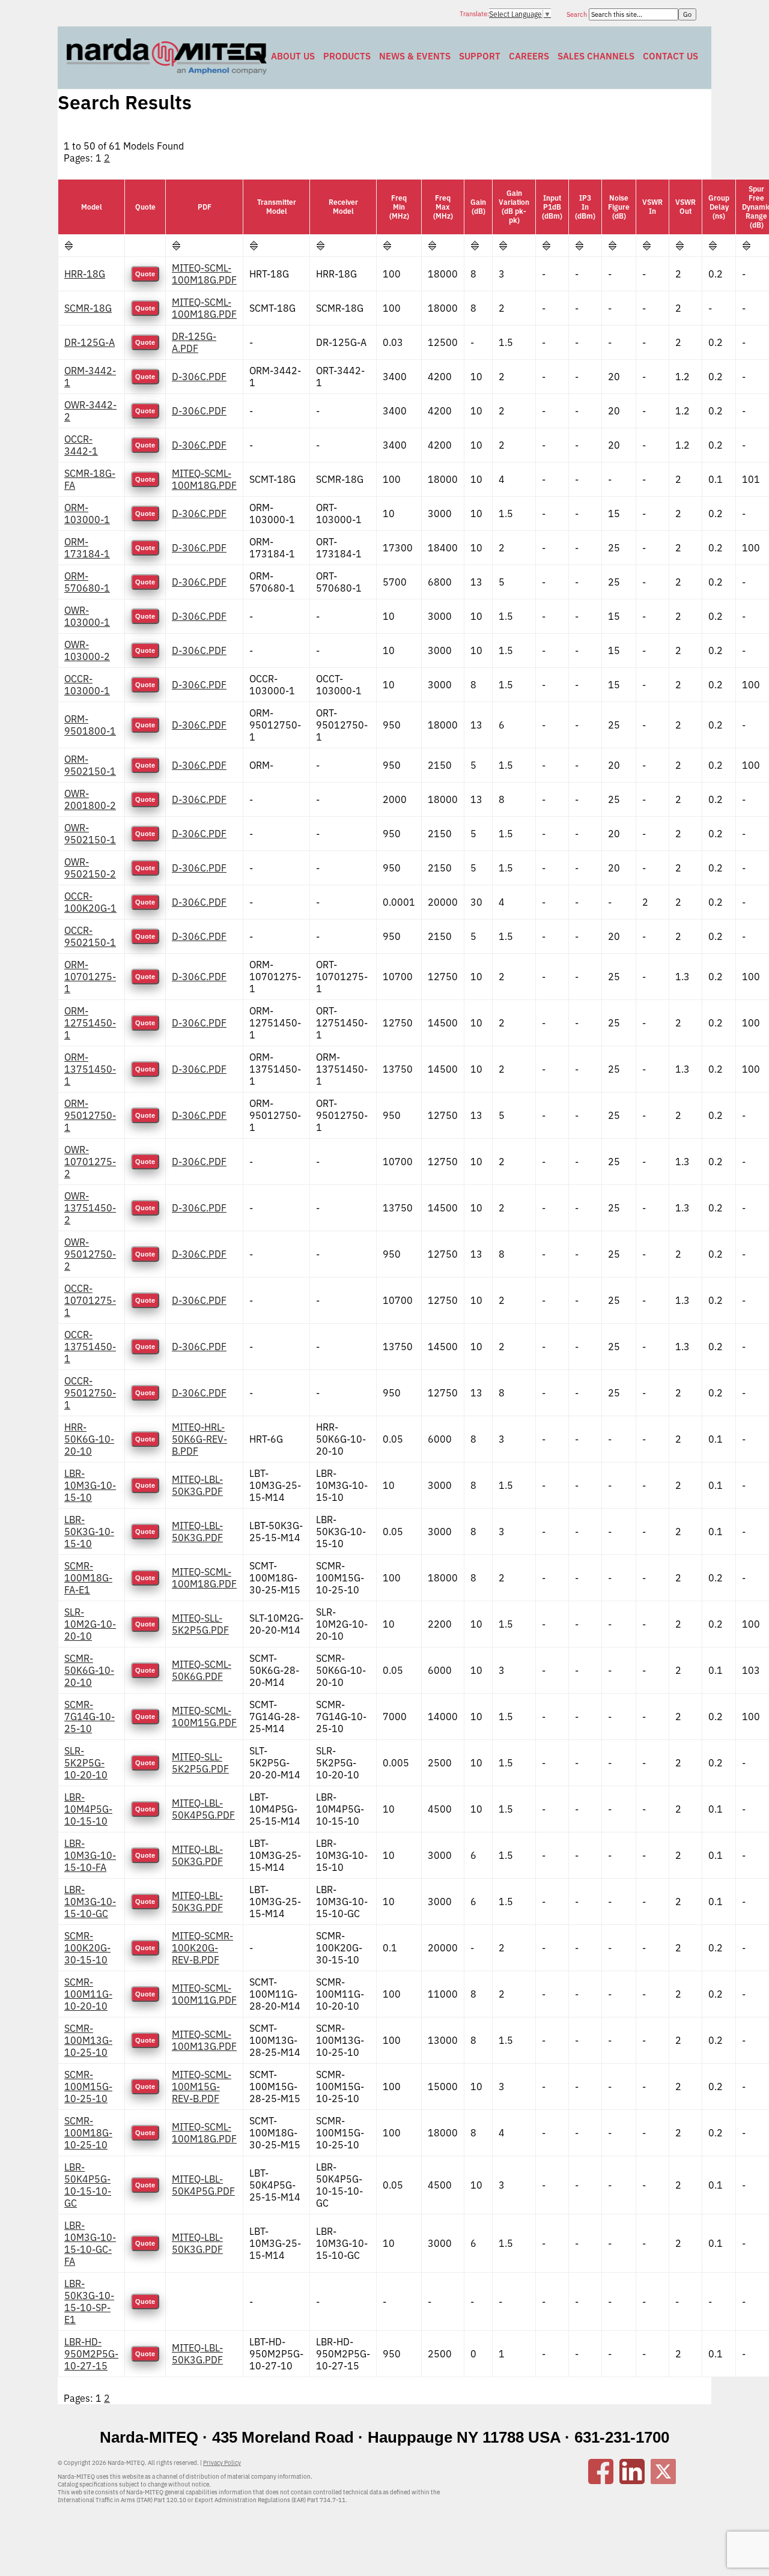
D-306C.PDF (199, 377)
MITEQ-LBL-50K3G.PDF (197, 1485)
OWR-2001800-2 (90, 799)
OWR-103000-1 (87, 616)
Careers (529, 56)
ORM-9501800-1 (90, 725)
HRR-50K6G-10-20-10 (89, 1439)
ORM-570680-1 (87, 582)
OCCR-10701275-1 (90, 1300)
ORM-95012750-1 (90, 1115)
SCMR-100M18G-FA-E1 (88, 1578)
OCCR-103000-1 (87, 685)
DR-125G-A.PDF (194, 342)
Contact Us (670, 56)
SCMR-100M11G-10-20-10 (88, 1994)
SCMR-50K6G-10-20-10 (89, 1670)
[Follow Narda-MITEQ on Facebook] (601, 2481)
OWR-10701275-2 (90, 1162)
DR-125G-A (90, 342)
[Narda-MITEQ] (167, 71)
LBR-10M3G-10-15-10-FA (90, 1855)
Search (578, 14)
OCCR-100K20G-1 (90, 902)
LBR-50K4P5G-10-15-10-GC (88, 2185)
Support (480, 56)
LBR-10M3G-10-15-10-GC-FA (90, 2243)
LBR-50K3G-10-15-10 (89, 1532)
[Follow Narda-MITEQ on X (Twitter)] (663, 2481)
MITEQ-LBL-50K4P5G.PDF (203, 1809)
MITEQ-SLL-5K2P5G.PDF (200, 1624)
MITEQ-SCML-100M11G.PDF (204, 1994)
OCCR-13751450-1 (90, 1347)
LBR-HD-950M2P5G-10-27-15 (91, 2354)
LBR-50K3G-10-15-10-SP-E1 (89, 2302)
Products (347, 56)
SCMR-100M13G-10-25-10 (88, 2040)
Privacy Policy (222, 2463)
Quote (145, 274)
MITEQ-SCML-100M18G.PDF (204, 274)
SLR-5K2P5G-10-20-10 (86, 1763)
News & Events (415, 56)
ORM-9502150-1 (90, 765)
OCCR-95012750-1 (90, 1393)
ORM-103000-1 (87, 514)
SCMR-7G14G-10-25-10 (90, 1717)
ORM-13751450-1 (90, 1069)
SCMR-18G (88, 308)
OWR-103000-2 (87, 650)
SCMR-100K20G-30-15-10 (87, 1948)
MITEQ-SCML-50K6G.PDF (202, 1670)
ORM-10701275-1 (90, 977)
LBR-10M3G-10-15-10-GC (90, 1902)
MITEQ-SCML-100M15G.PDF (204, 1717)
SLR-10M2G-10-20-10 (90, 1624)
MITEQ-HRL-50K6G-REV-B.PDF (199, 1439)
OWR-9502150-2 (90, 868)
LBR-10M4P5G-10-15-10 (88, 1809)
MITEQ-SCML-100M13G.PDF (204, 2040)
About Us (293, 56)
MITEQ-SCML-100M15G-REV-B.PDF (202, 2087)
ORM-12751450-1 (90, 1023)
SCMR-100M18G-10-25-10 (88, 2133)
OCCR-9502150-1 (90, 936)
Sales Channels (596, 56)
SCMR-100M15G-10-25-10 (88, 2087)
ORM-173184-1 (87, 548)
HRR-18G (85, 274)
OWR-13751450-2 (90, 1208)
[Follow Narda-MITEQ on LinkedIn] (632, 2481)
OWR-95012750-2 (90, 1254)
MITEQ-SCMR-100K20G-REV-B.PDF (202, 1948)
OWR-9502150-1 (90, 834)
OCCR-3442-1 (81, 445)
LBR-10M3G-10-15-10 (90, 1485)
